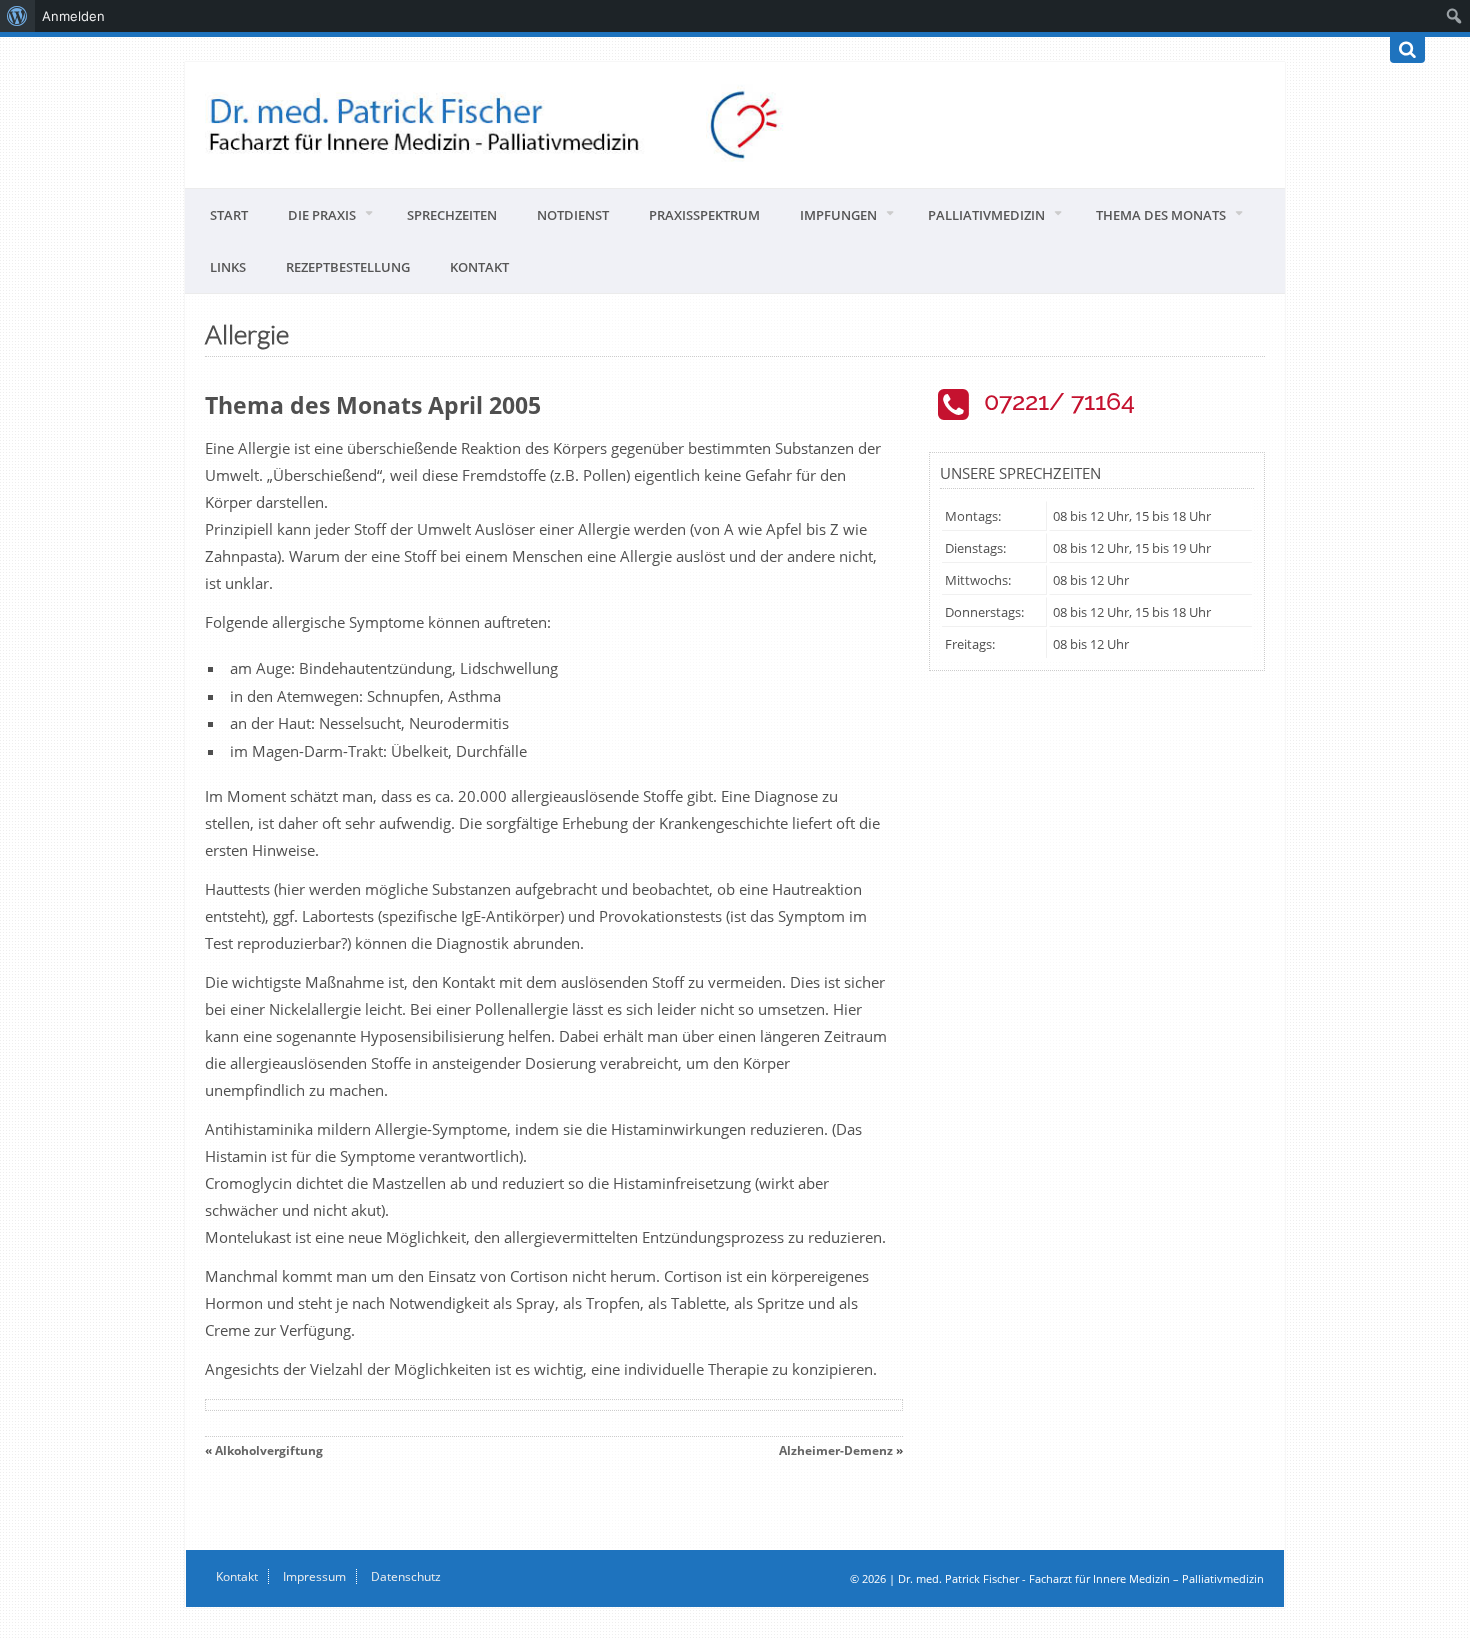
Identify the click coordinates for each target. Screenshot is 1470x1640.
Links (228, 267)
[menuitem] (17, 16)
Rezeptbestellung (348, 267)
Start (229, 215)
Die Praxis (322, 215)
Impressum (314, 1576)
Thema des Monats (1161, 215)
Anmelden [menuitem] (73, 16)
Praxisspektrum (704, 215)
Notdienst (573, 215)
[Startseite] (735, 125)
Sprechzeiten (452, 215)
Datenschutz (406, 1576)
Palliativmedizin (986, 215)
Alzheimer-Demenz (836, 1450)
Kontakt (479, 267)
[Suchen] (1407, 50)
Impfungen (838, 215)
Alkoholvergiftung (269, 1450)
